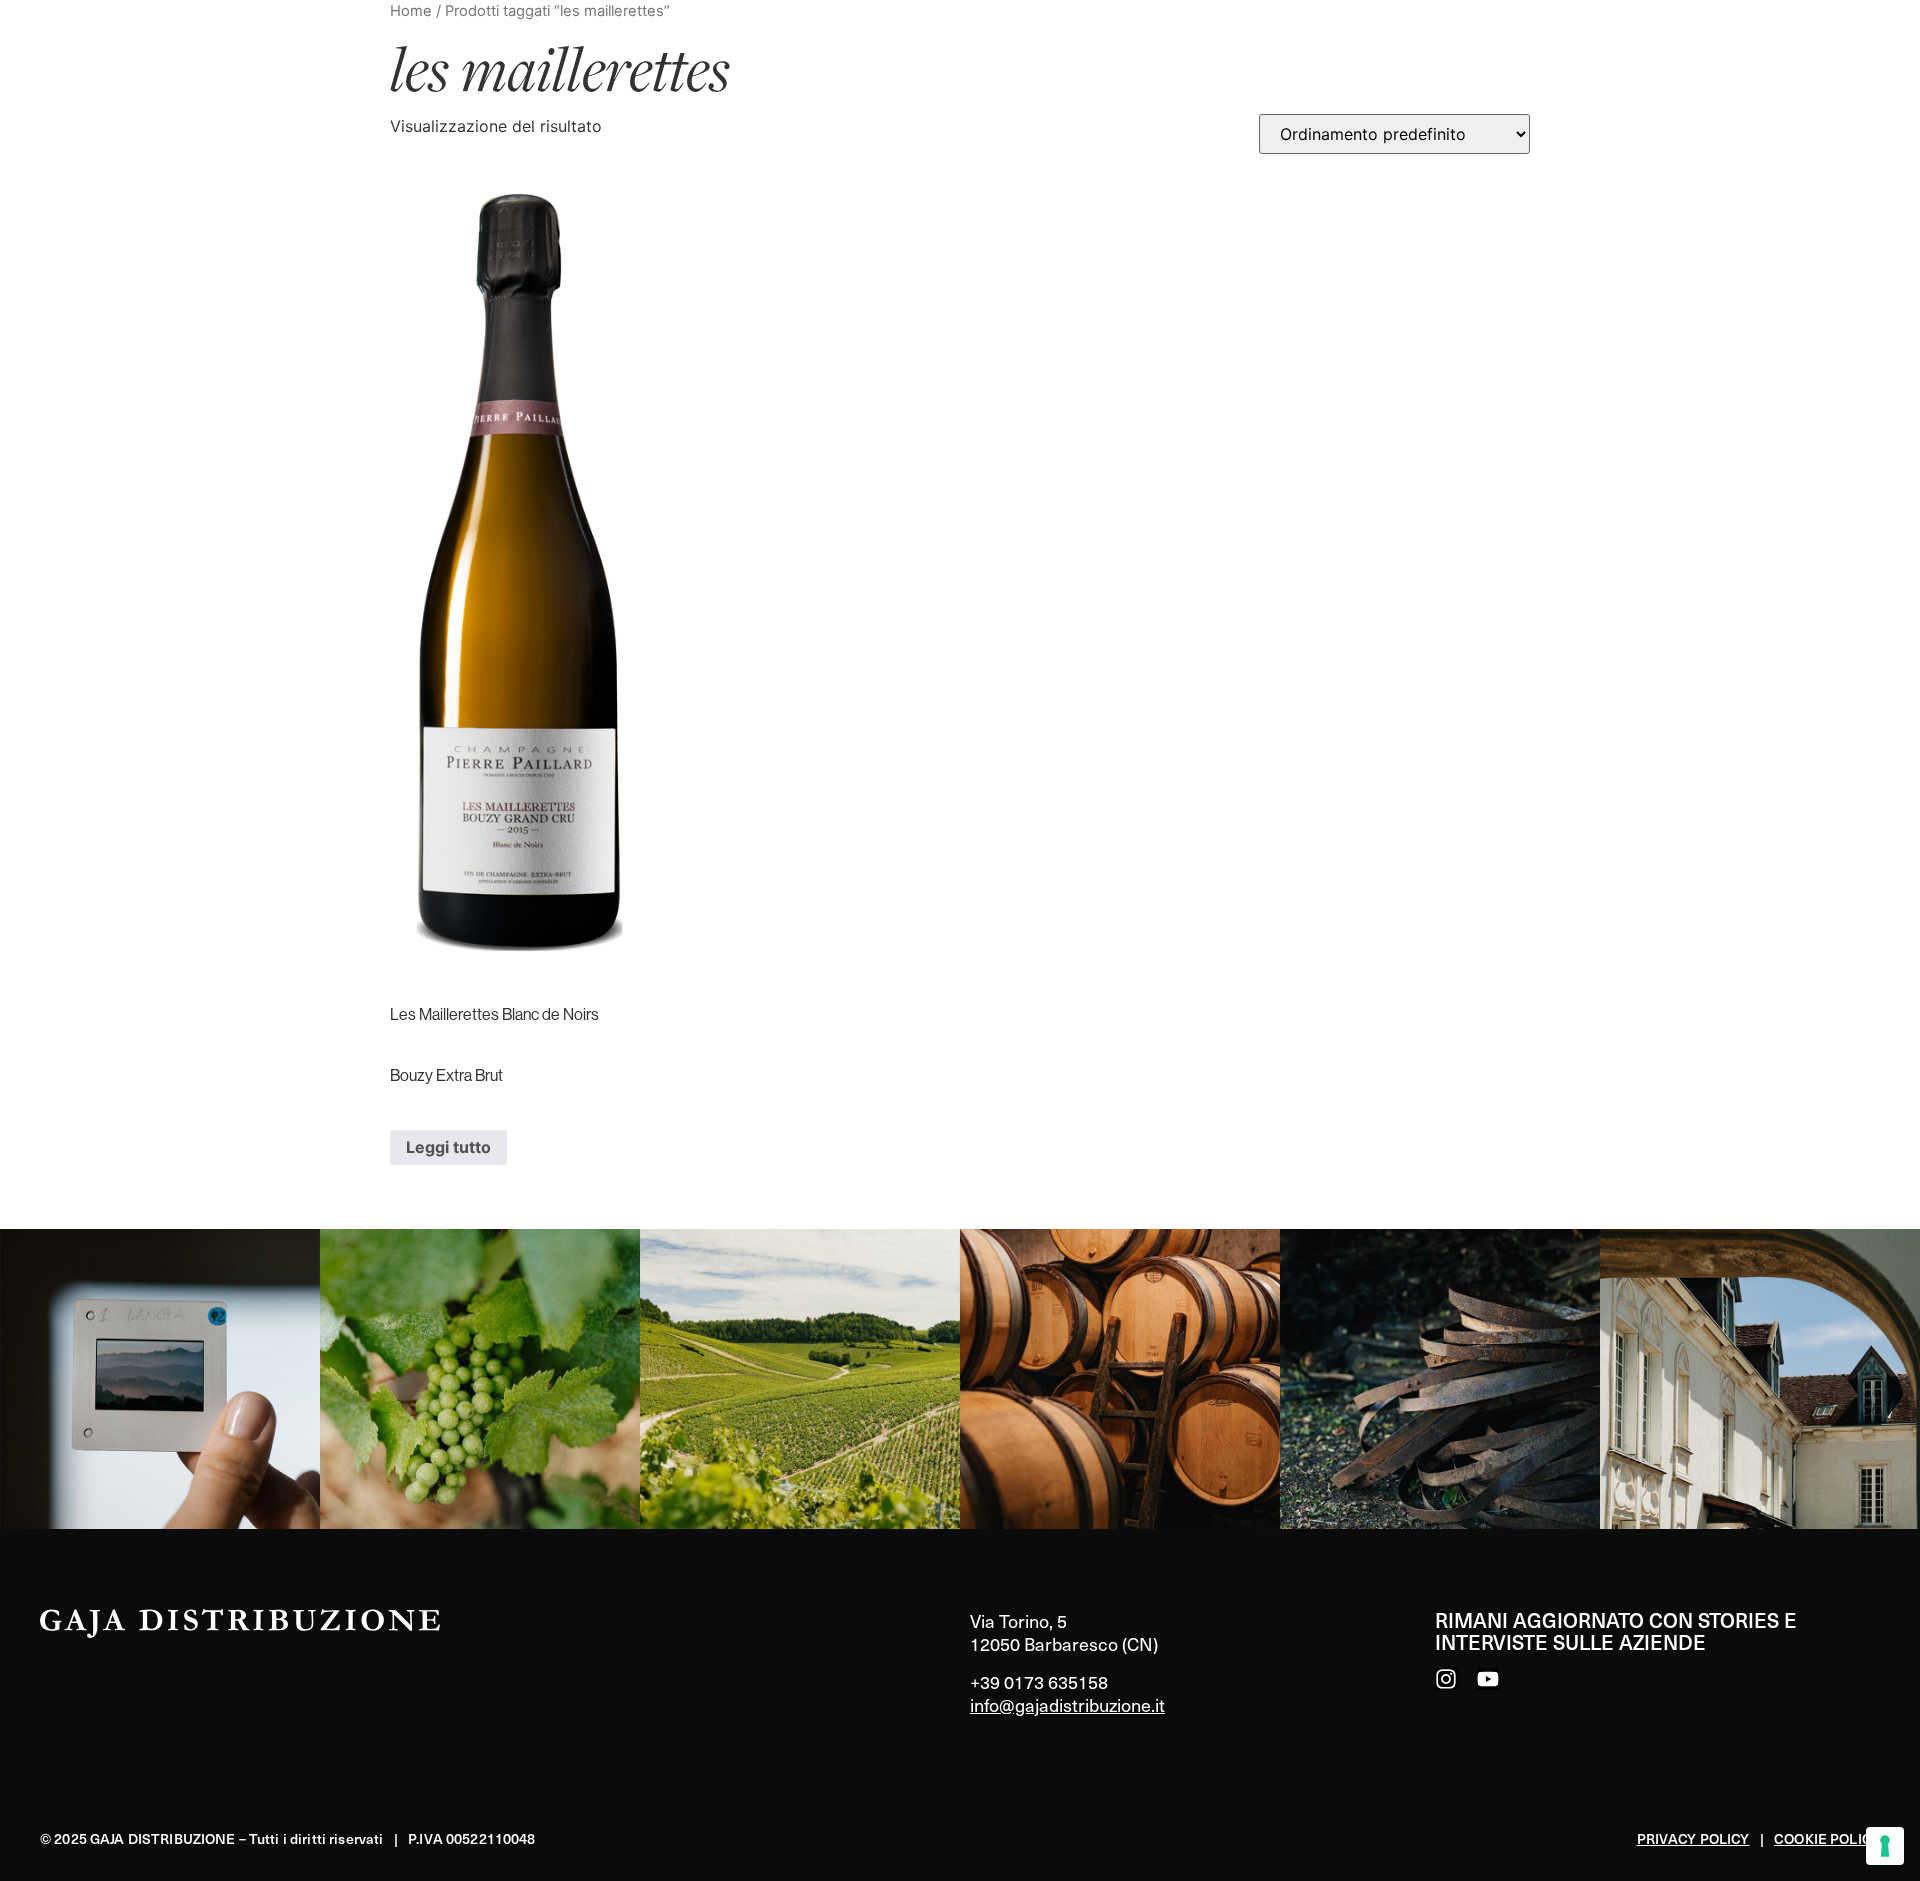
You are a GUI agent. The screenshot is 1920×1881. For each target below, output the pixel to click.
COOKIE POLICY (1827, 1838)
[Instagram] (1446, 1679)
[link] (160, 1379)
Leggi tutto (448, 1147)
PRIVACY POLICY (1693, 1838)
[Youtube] (1488, 1679)
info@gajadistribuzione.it (1067, 1704)
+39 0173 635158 (1039, 1681)
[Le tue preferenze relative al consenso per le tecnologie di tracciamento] (1885, 1846)
